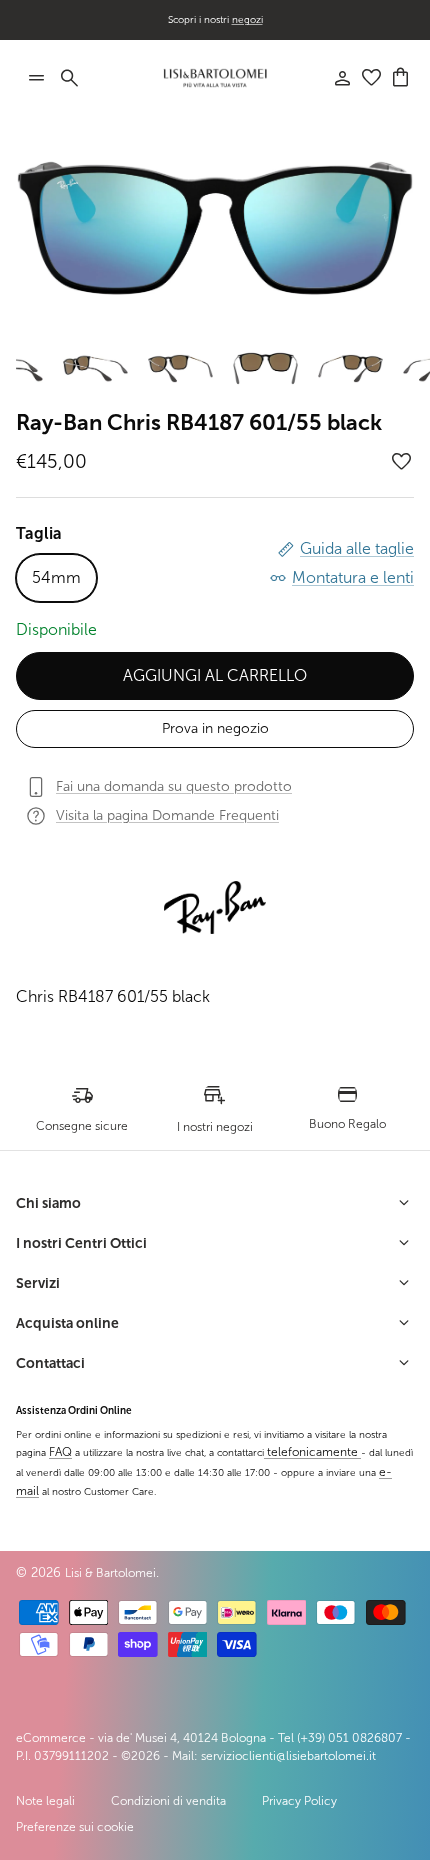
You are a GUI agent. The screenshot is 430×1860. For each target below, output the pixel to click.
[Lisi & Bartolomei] (215, 78)
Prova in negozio (215, 728)
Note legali (45, 1801)
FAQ (60, 1452)
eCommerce (51, 1738)
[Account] (332, 78)
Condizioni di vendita (168, 1801)
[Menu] (36, 78)
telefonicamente (312, 1452)
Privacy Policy (299, 1801)
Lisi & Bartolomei (110, 1573)
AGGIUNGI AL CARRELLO (215, 675)
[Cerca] (80, 78)
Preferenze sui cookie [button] (75, 1827)
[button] (402, 462)
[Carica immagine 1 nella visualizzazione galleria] (215, 228)
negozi (247, 19)
